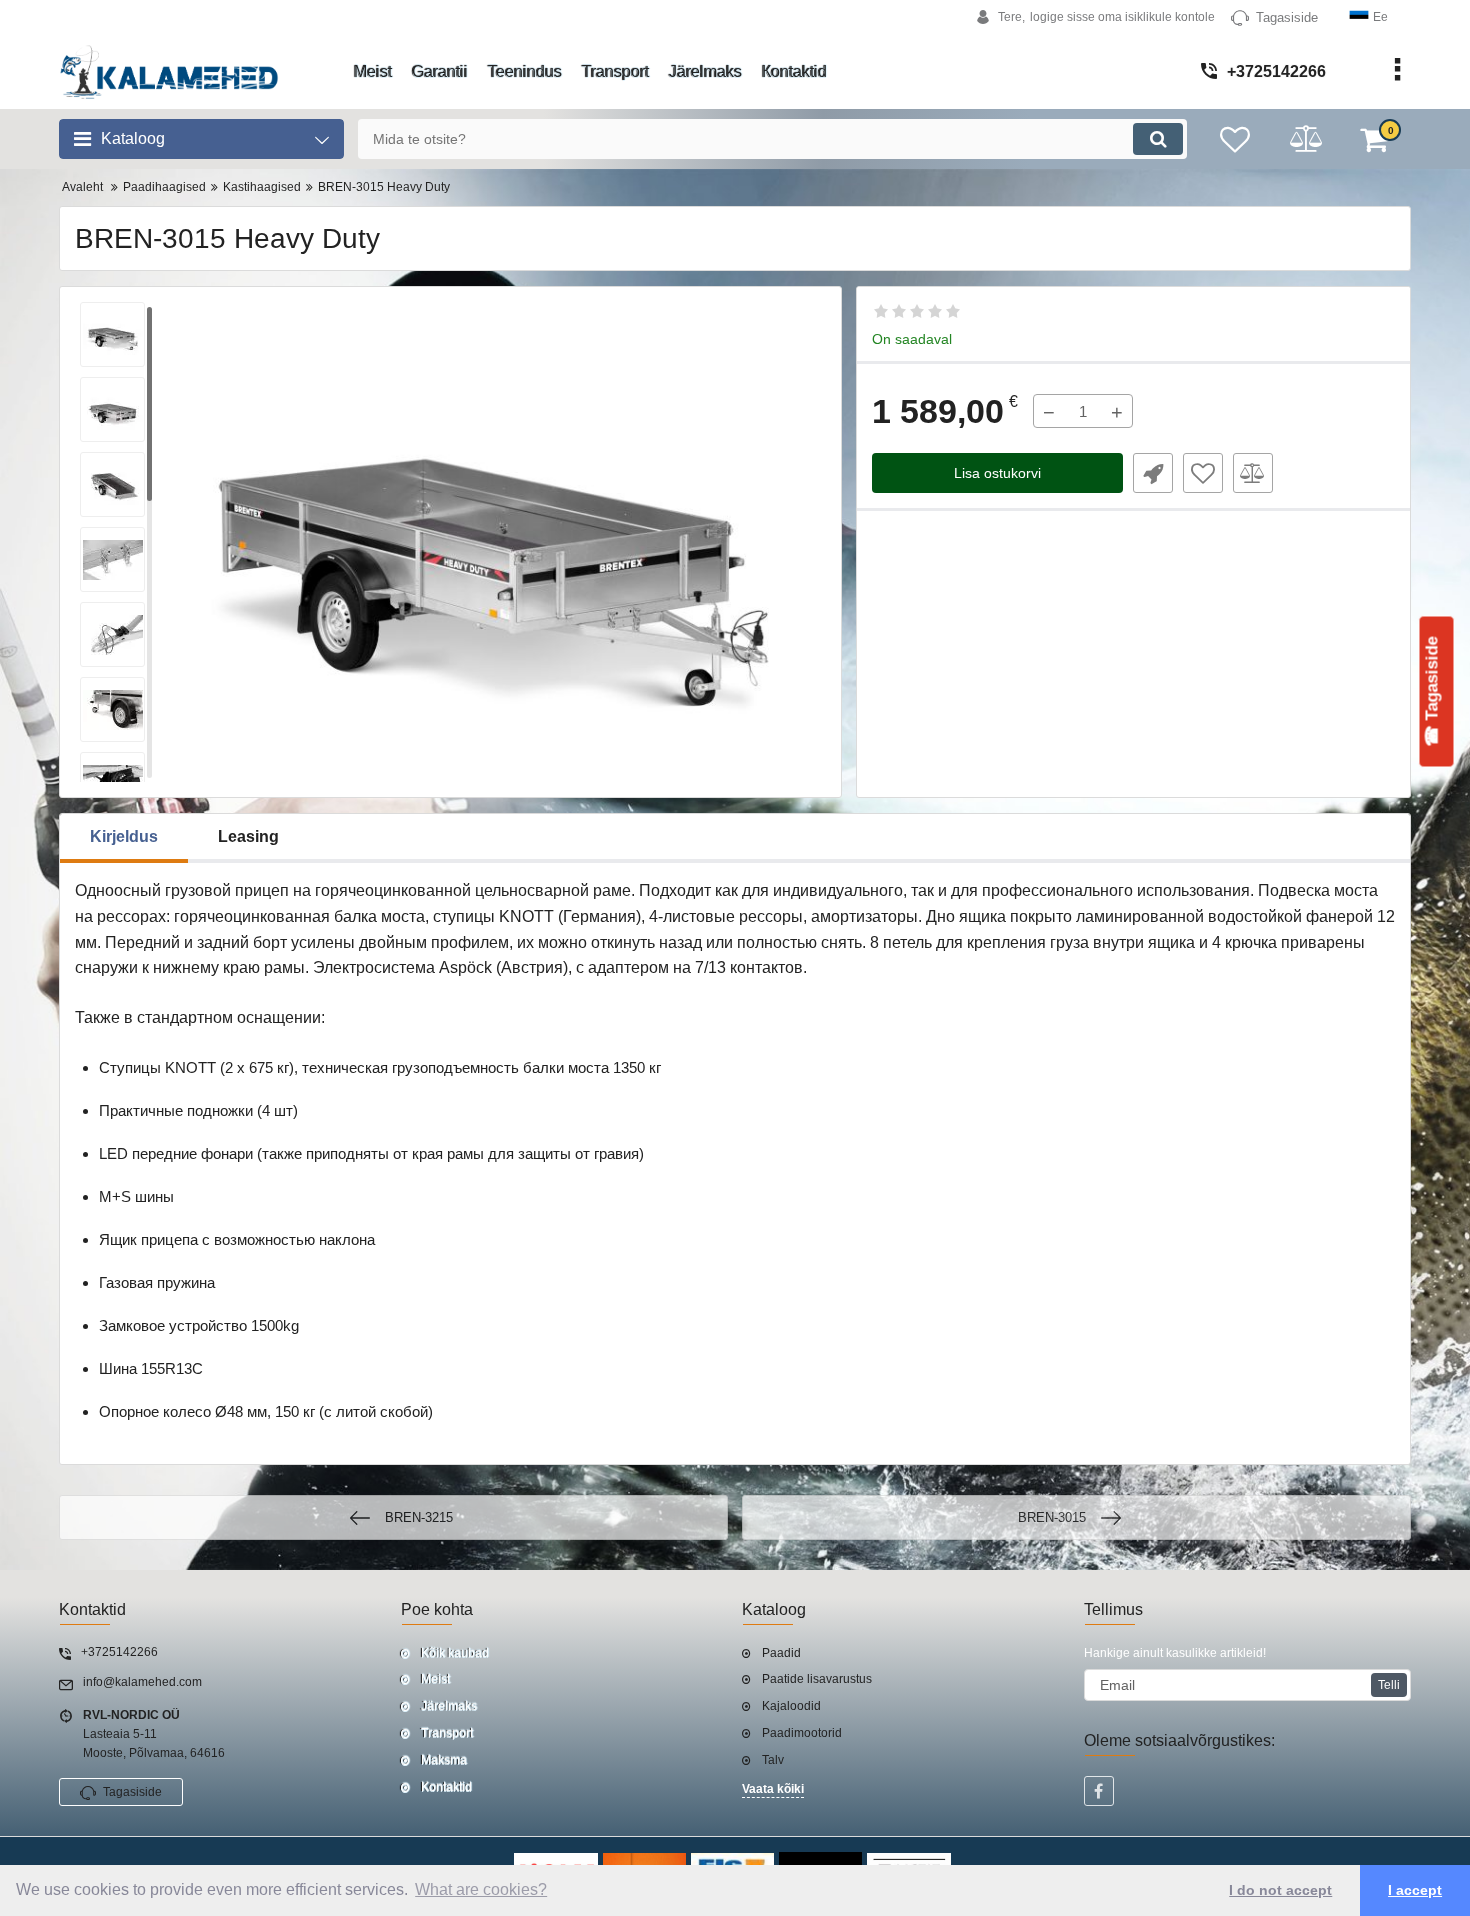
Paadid (781, 1653)
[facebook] (1099, 1791)
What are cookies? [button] (481, 1889)
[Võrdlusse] (1253, 473)
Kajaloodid (791, 1706)
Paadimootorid (802, 1733)
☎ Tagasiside (1432, 691)
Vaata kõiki (773, 1789)
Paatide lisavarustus (817, 1679)
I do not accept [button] (1280, 1890)
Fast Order (1153, 473)
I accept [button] (1415, 1890)
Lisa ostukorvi (997, 473)
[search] (1158, 139)
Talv (773, 1760)
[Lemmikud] (1203, 473)
